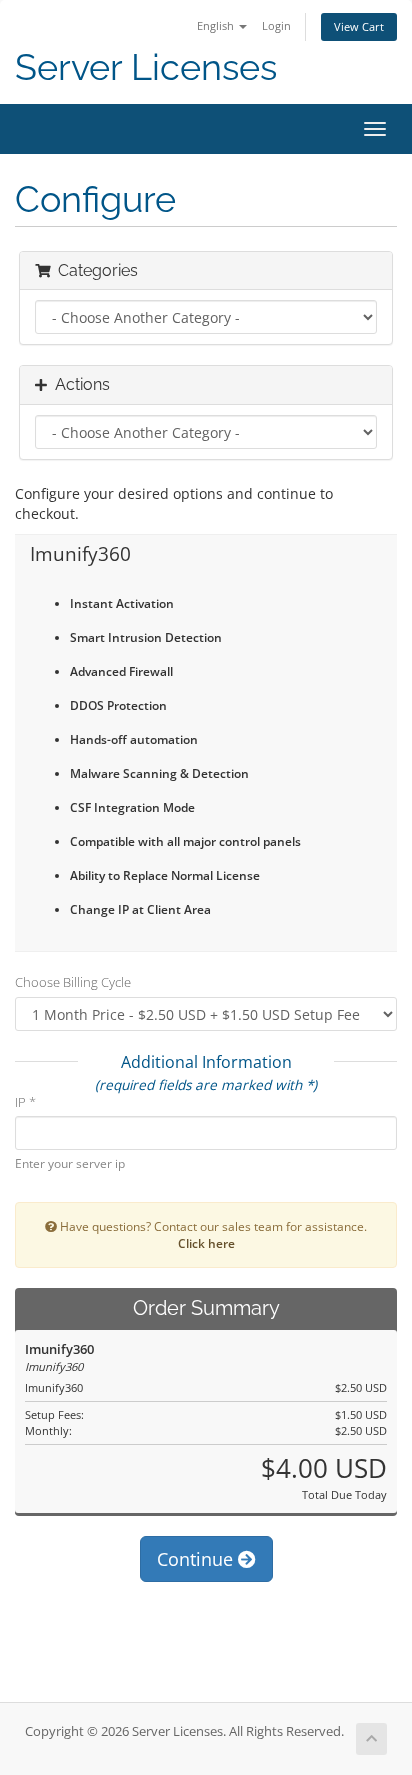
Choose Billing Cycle (73, 982)
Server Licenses (146, 67)
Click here (206, 1243)
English (217, 25)
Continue (197, 1559)
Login (276, 25)
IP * (25, 1102)
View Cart (359, 26)
